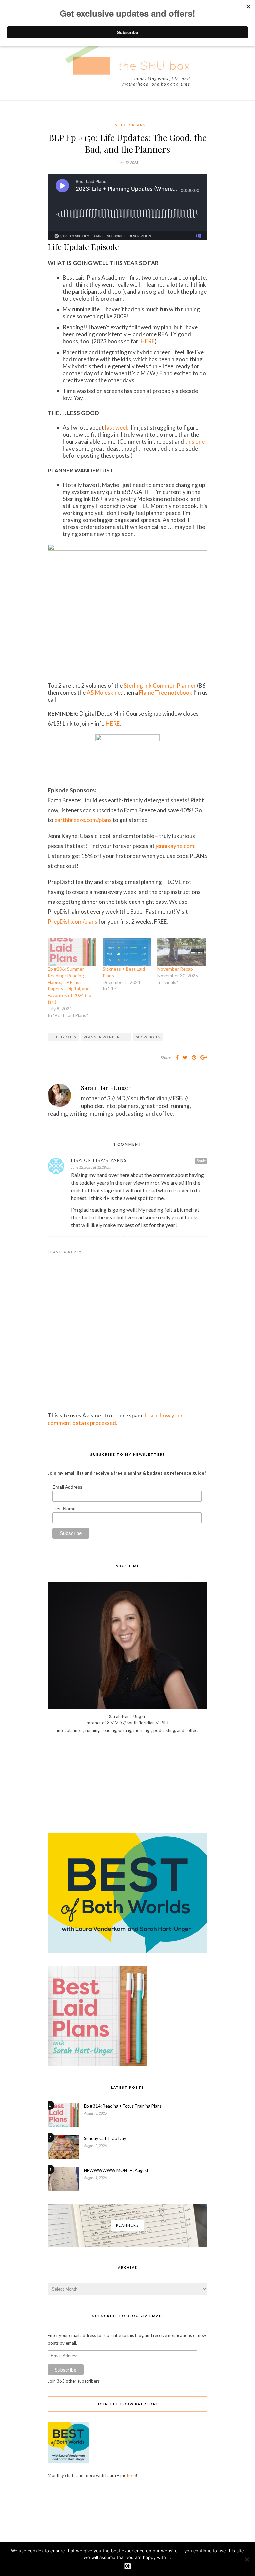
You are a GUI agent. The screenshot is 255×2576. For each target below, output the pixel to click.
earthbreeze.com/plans (83, 820)
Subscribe (66, 2370)
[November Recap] (181, 952)
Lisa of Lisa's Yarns (99, 1160)
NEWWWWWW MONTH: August (116, 2170)
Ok (128, 2566)
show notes (148, 1037)
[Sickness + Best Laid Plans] (127, 952)
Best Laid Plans (127, 125)
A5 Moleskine (104, 692)
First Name (64, 1509)
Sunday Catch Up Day (105, 2138)
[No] (247, 2559)
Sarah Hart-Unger (106, 1088)
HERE (148, 341)
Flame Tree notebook (166, 692)
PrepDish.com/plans (73, 922)
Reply (201, 1160)
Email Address (67, 1487)
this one (195, 441)
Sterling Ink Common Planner (160, 686)
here (131, 2475)
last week (117, 428)
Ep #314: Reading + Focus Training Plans (123, 2106)
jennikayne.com (175, 846)
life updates (63, 1037)
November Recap (175, 969)
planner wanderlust (106, 1037)
